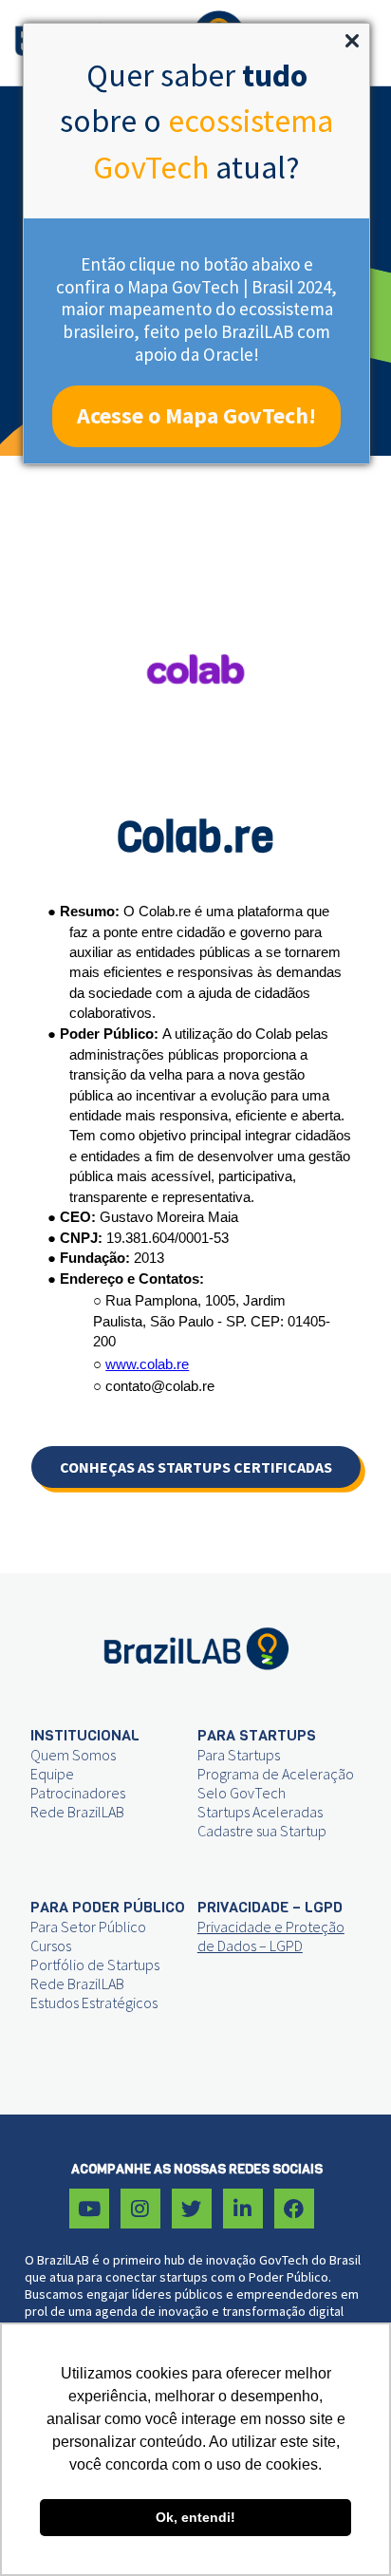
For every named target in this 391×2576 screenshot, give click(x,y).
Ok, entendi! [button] (195, 2517)
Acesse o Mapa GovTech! (196, 415)
